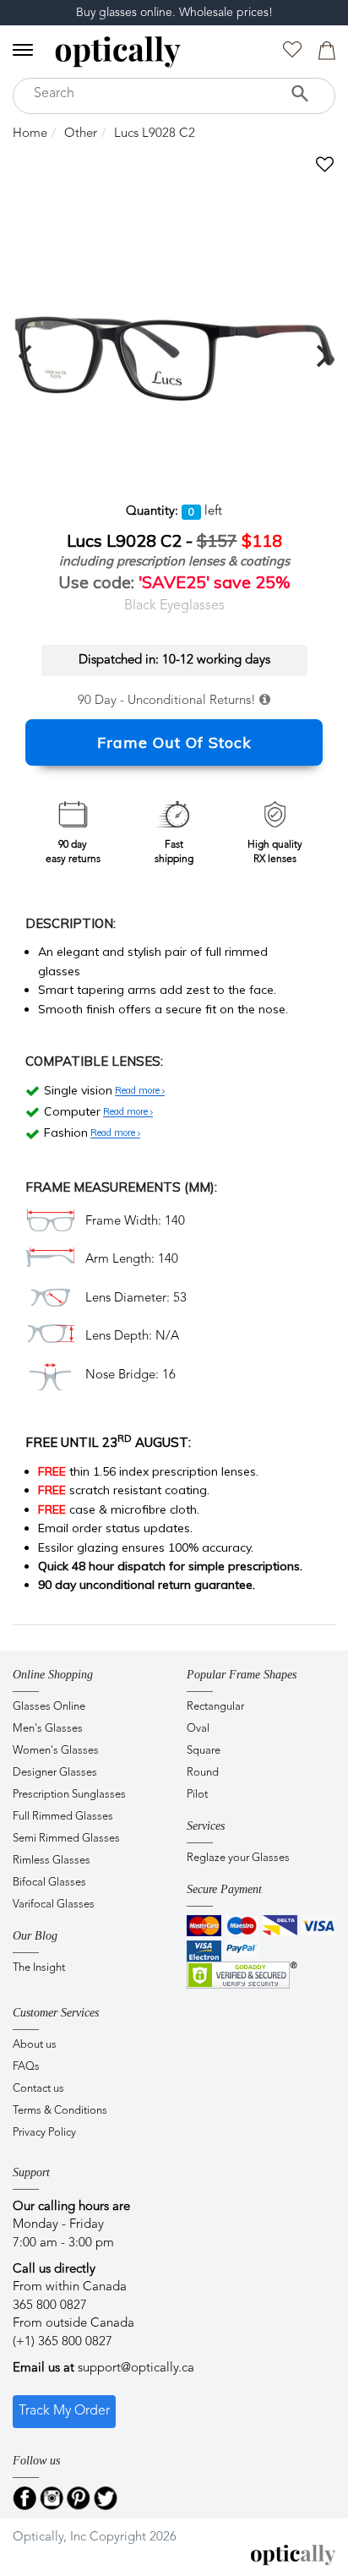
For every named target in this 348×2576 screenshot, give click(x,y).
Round (203, 1773)
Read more (139, 1091)
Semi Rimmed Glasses (66, 1839)
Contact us (38, 2089)
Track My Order (64, 2411)
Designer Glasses (55, 1773)
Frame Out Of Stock (174, 742)
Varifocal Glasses (54, 1905)
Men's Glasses (48, 1729)
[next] (321, 356)
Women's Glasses (56, 1751)
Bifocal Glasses (49, 1883)
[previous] (27, 356)
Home (30, 134)
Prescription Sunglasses (69, 1795)
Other (81, 134)
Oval (198, 1729)
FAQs (26, 2067)
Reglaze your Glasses (238, 1858)
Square (204, 1751)
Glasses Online (49, 1707)
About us (35, 2045)
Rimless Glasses (52, 1861)
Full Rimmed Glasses (63, 1817)
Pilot (197, 1795)
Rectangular (215, 1707)
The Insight (39, 1968)
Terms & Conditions (60, 2111)
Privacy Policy (44, 2133)
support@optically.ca (136, 2369)
